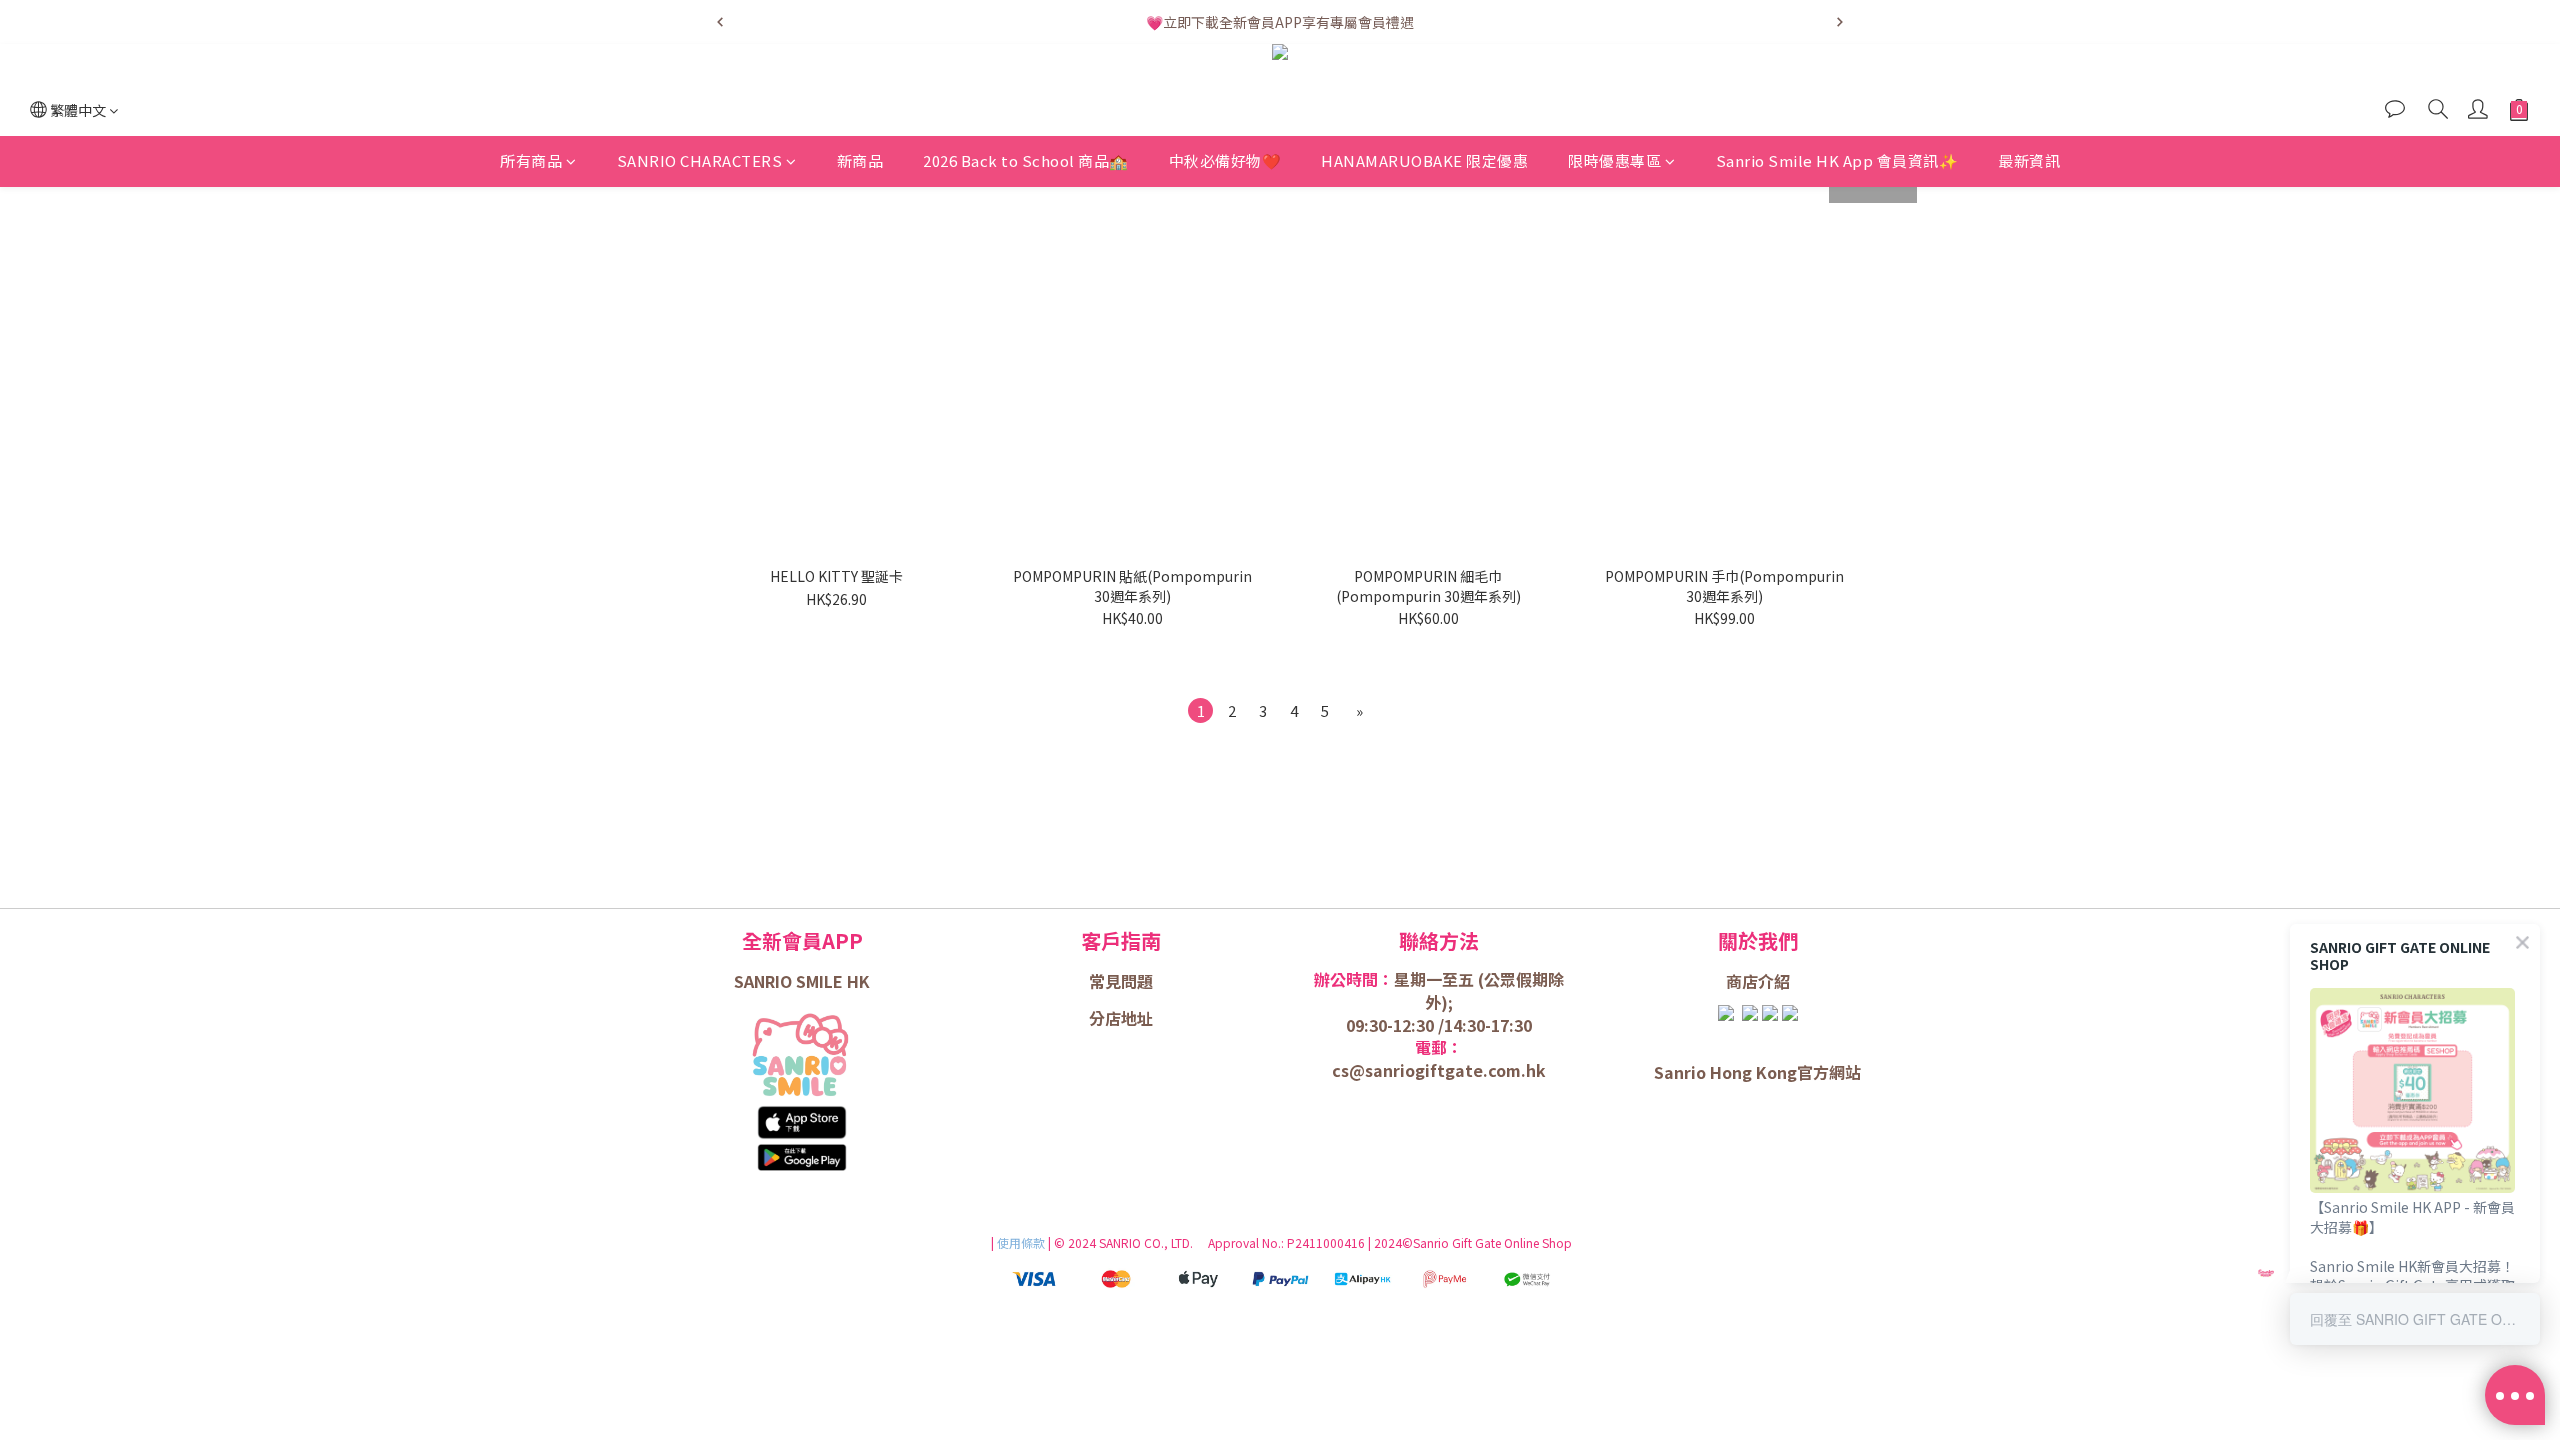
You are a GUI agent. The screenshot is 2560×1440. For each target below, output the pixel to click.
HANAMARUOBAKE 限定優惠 (1424, 160)
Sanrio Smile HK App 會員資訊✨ (1837, 160)
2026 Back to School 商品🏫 (1026, 160)
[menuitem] (1200, 710)
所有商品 (531, 160)
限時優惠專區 (1614, 160)
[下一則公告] (1840, 22)
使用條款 (1022, 1242)
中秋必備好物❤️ (1225, 160)
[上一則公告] (720, 22)
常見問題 (1121, 981)
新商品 (860, 160)
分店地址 (1121, 1018)
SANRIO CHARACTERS (700, 160)
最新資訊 (2029, 160)
